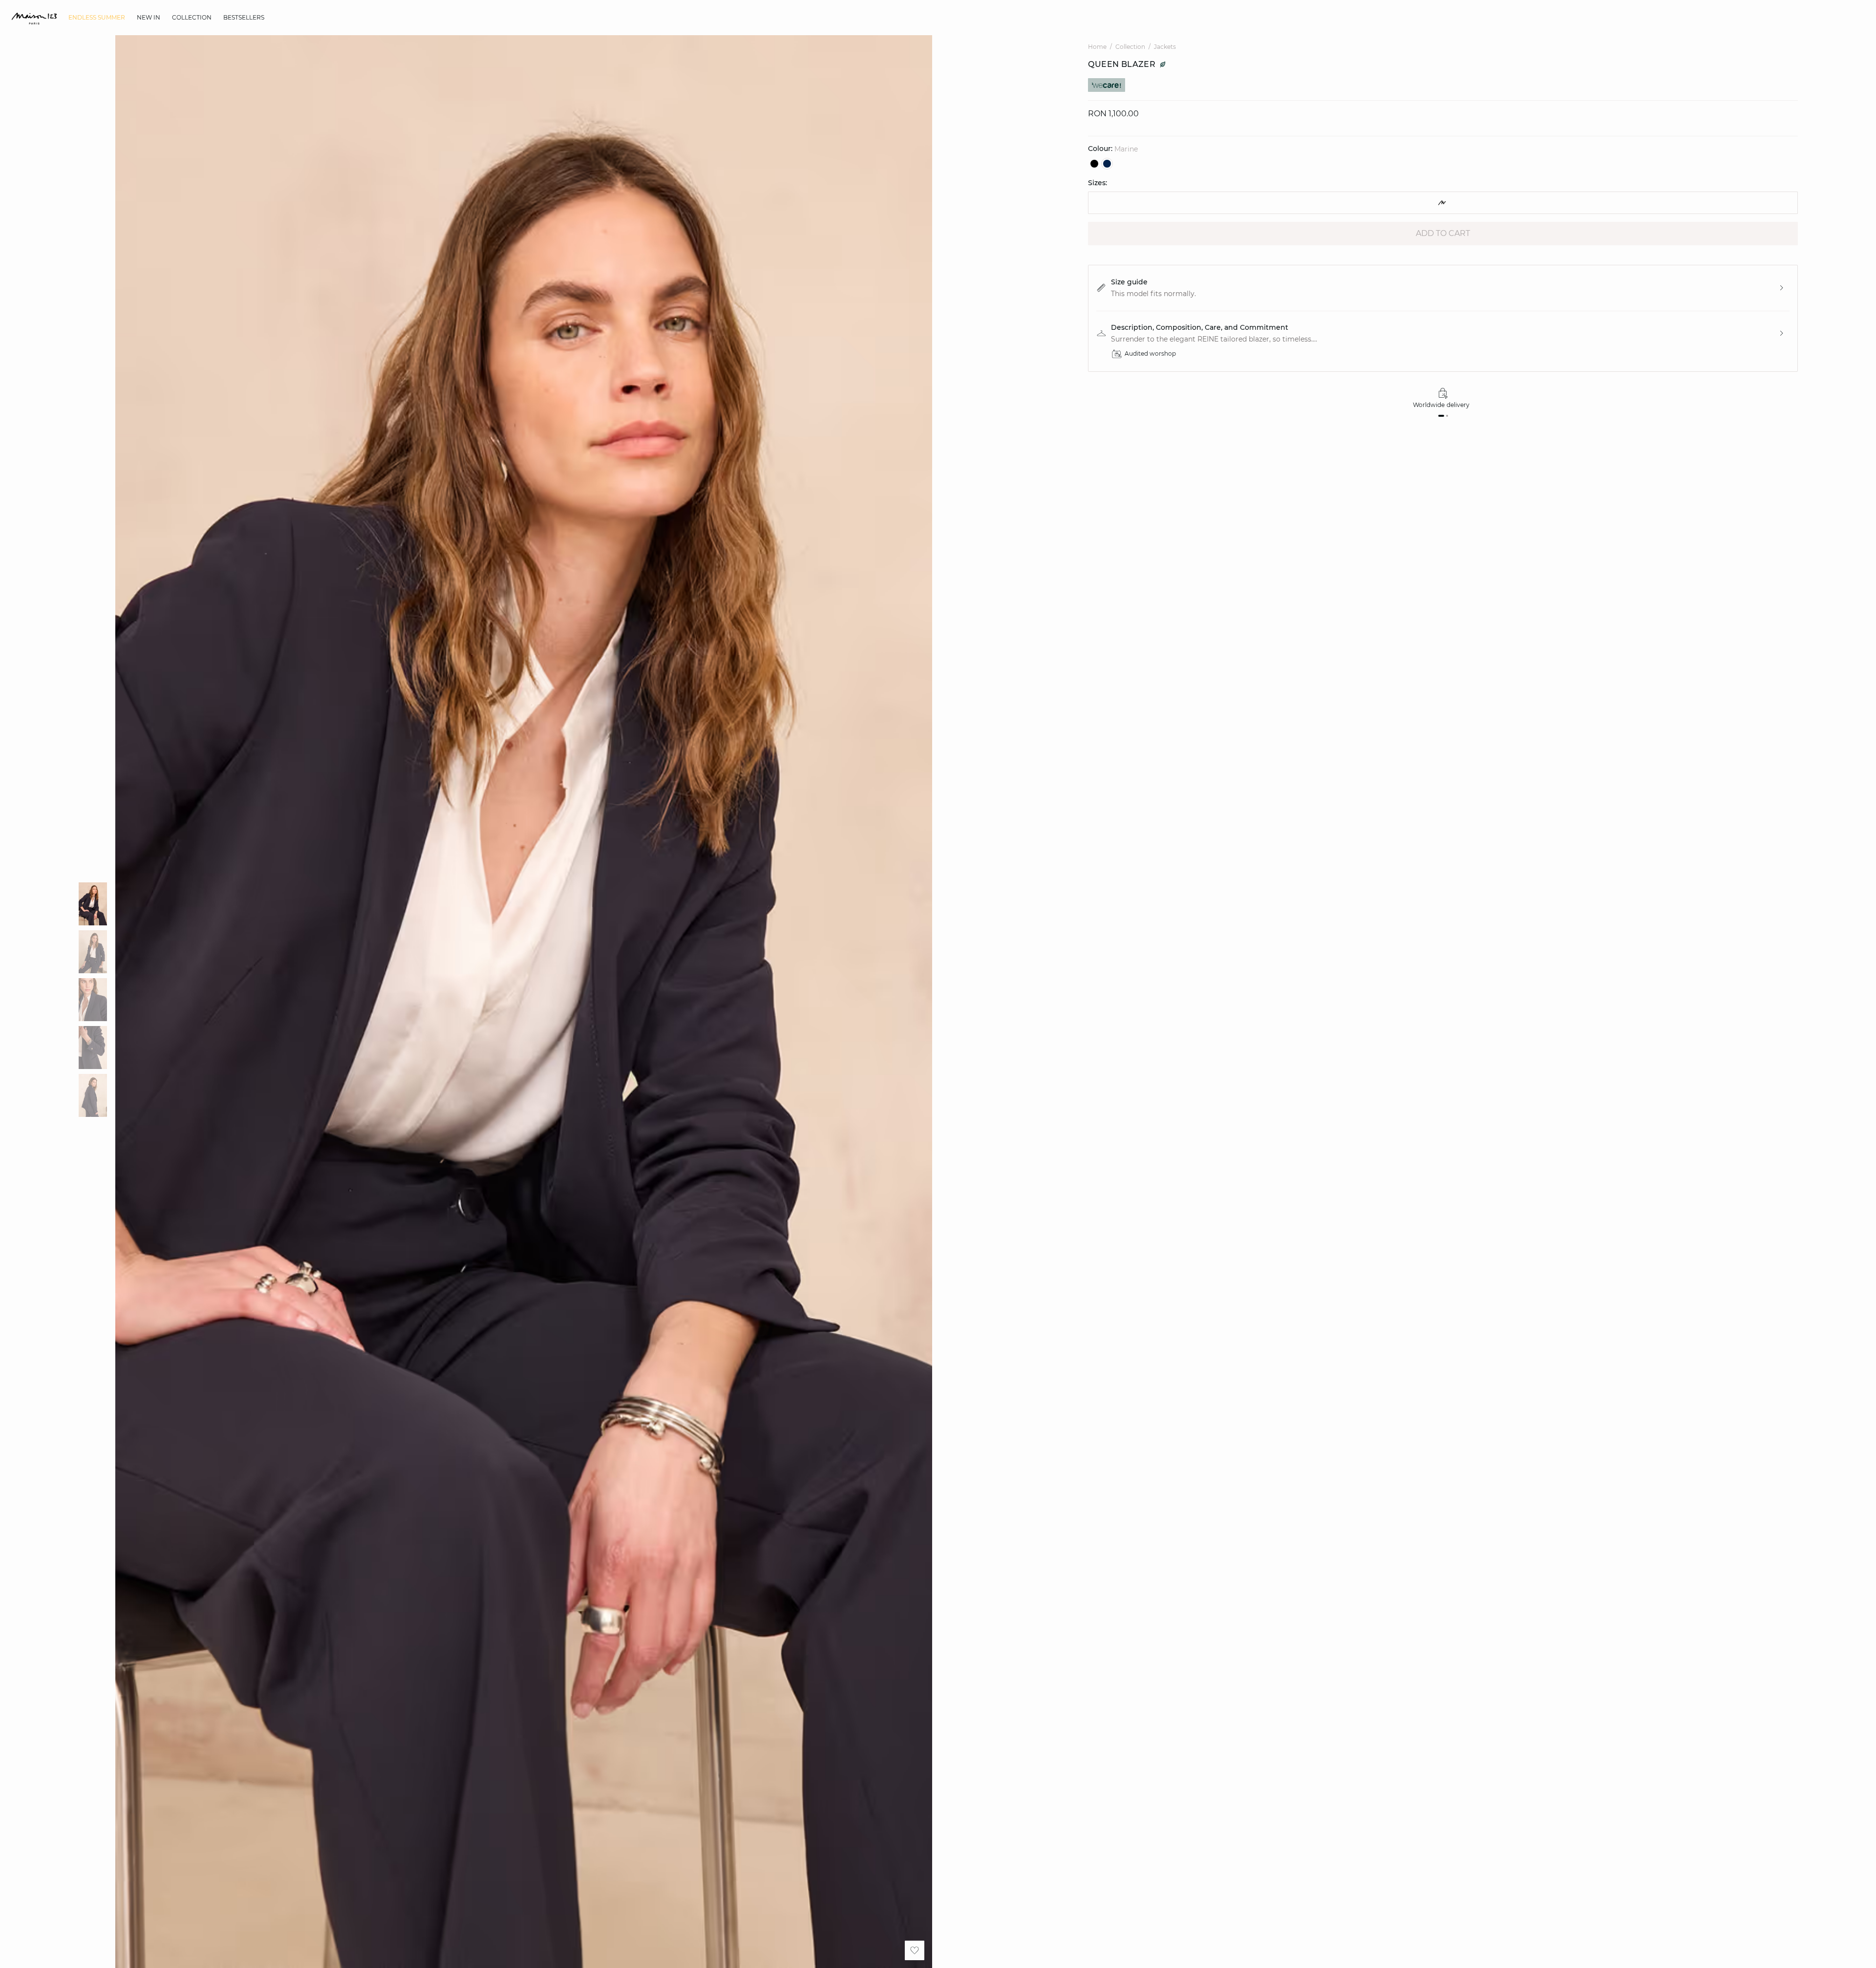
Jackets (1165, 47)
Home (1097, 47)
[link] (97, 18)
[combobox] (1443, 203)
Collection (1130, 47)
